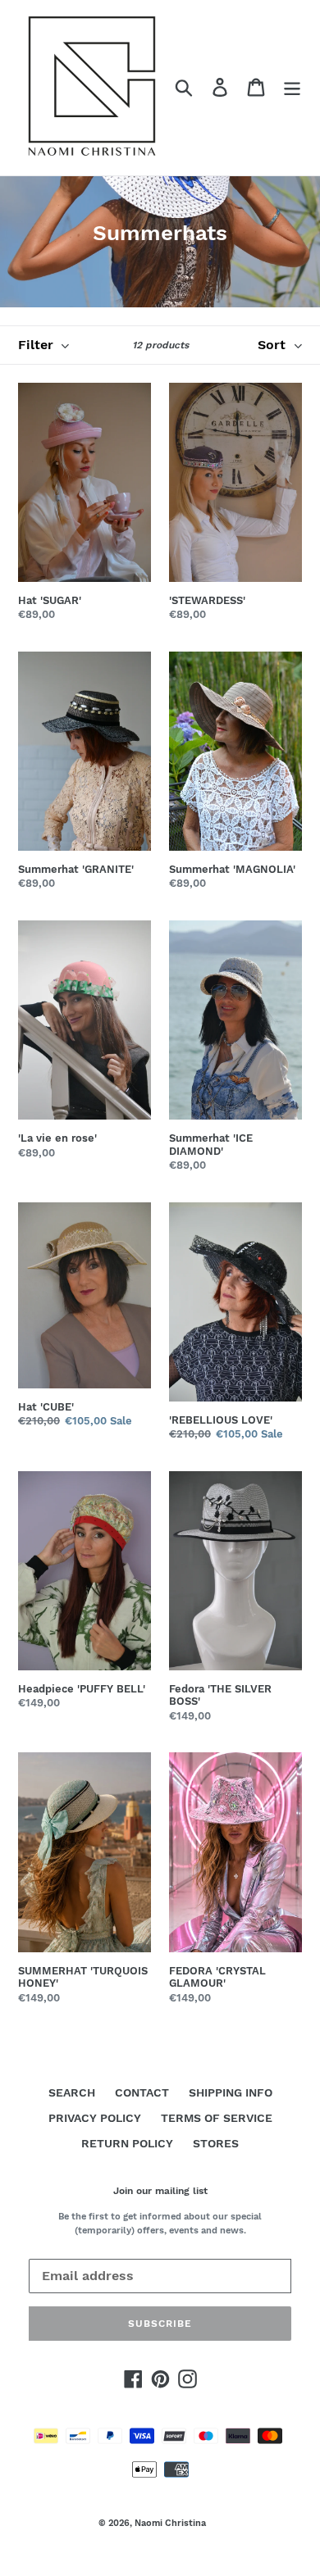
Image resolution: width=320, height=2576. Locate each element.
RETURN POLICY (127, 2143)
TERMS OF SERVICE (217, 2118)
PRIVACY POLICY (95, 2118)
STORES (216, 2143)
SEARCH (72, 2092)
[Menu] (292, 87)
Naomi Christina (170, 2523)
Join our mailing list (160, 2191)
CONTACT (142, 2092)
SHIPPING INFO (231, 2092)
